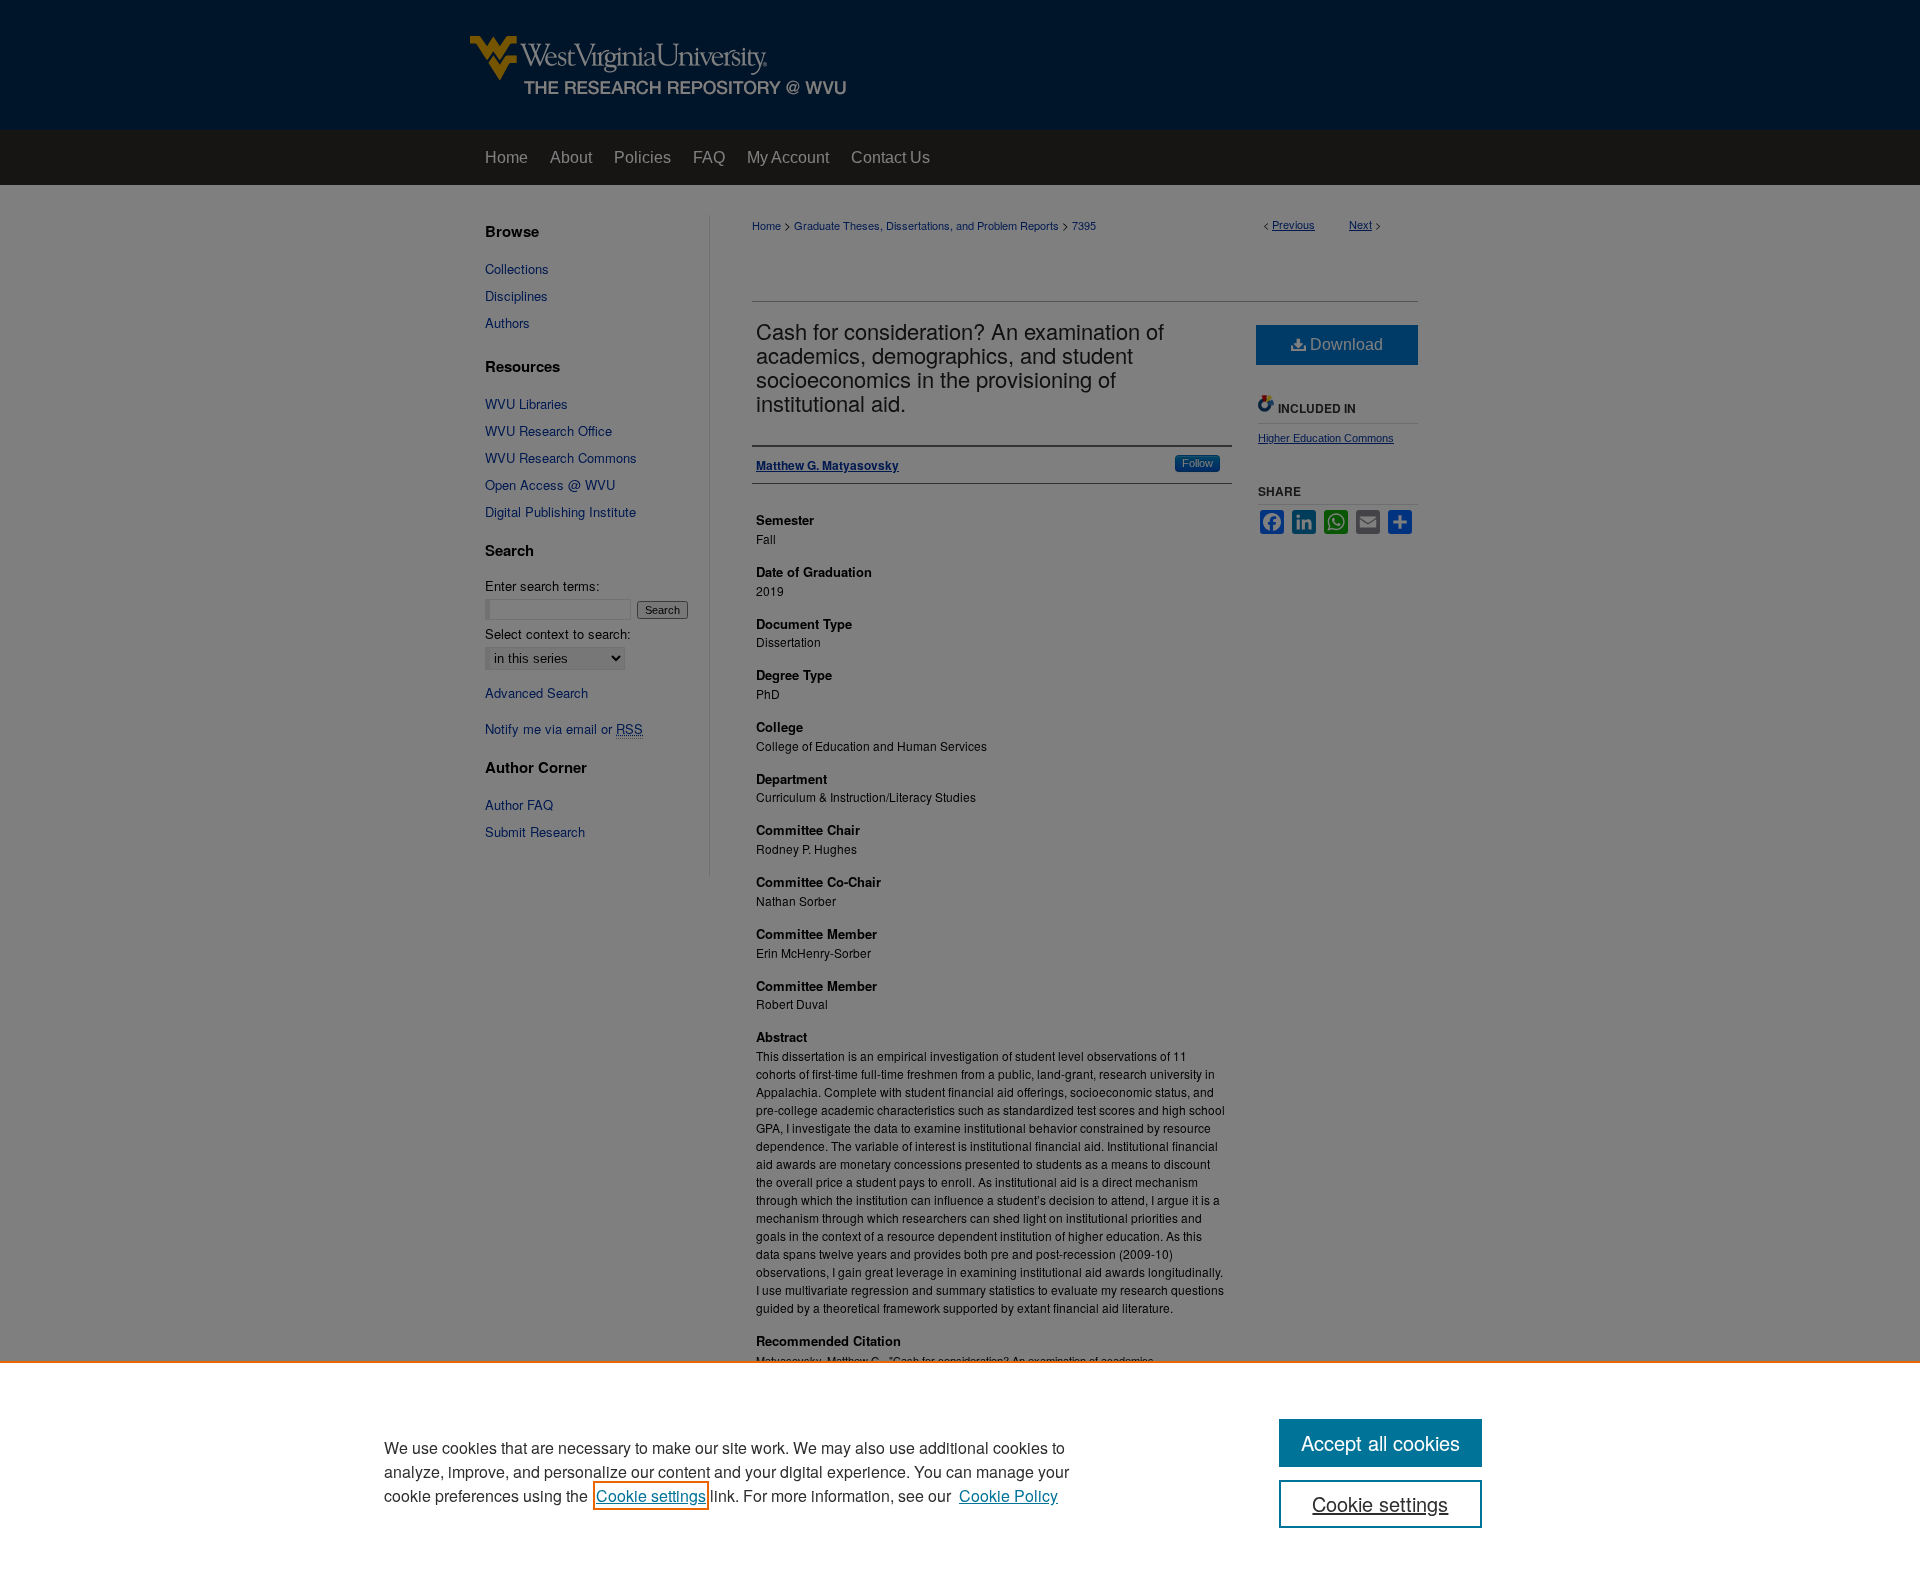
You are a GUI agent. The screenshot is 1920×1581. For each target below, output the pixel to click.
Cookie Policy (1008, 1495)
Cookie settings (651, 1495)
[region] (960, 1471)
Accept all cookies (1380, 1442)
